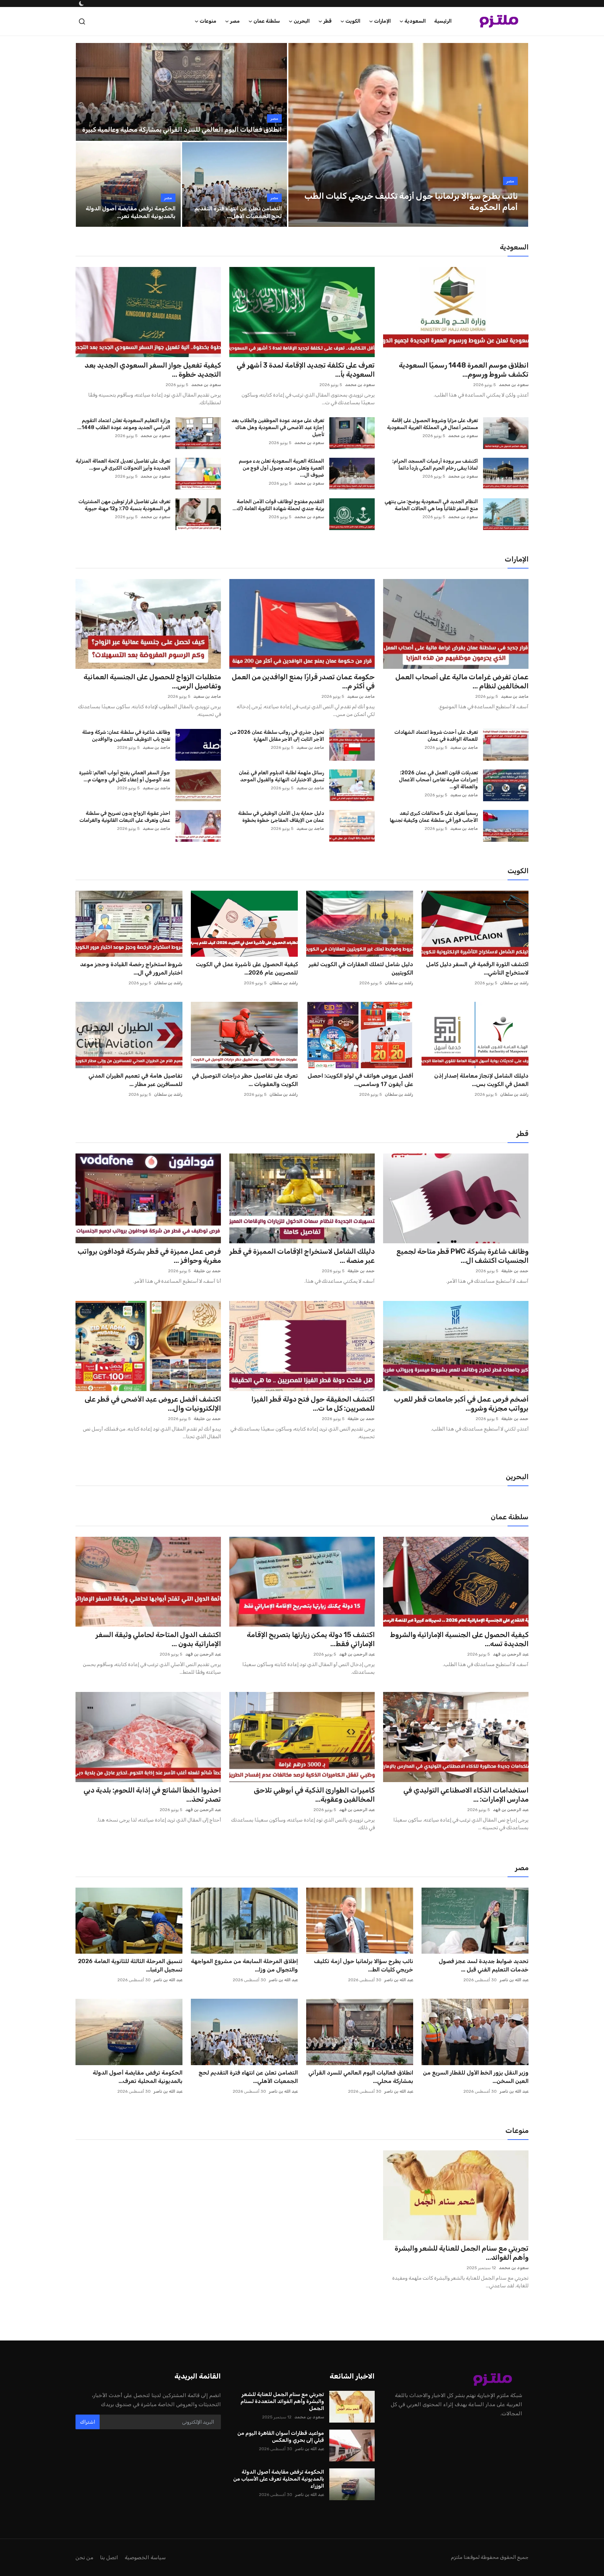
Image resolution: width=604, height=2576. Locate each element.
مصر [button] (235, 21)
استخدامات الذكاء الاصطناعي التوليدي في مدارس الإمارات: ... (466, 1795)
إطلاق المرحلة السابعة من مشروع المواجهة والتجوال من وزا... (244, 1965)
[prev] (300, 135)
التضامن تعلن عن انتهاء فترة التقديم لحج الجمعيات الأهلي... (248, 2077)
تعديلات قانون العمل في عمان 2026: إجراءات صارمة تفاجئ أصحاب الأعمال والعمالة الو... (438, 780)
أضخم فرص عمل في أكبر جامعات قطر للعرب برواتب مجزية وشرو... (461, 1404)
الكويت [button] (353, 21)
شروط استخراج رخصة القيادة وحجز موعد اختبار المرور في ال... (131, 968)
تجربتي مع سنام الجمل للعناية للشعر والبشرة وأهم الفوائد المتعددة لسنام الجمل (282, 2401)
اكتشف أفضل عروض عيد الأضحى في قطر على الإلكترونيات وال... (153, 1404)
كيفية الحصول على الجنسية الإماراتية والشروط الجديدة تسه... (459, 1639)
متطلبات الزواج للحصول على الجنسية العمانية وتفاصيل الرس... (152, 681)
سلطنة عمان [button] (267, 21)
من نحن (84, 2557)
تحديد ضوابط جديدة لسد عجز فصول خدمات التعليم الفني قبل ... (484, 1965)
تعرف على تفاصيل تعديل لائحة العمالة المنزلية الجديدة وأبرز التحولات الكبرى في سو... (123, 465)
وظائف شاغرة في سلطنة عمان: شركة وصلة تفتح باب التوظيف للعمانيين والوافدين (126, 736)
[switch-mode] (81, 3)
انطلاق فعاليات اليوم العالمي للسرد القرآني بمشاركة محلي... (361, 2077)
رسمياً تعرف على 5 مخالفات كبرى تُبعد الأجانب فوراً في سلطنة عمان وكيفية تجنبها (434, 817)
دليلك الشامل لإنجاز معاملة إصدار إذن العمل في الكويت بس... (481, 1080)
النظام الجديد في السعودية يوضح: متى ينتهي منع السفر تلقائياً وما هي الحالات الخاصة (431, 505)
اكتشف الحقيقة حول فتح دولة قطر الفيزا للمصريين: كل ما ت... (313, 1404)
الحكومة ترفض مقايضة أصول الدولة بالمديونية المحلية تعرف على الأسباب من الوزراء (279, 2479)
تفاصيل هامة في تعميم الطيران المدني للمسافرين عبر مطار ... (135, 1080)
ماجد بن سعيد (515, 696)
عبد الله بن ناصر (514, 1980)
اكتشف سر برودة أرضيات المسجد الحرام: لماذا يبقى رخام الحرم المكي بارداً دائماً (435, 465)
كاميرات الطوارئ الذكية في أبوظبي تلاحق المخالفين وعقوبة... (314, 1795)
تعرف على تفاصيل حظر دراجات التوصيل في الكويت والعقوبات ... (245, 1080)
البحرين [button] (302, 21)
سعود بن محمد (514, 385)
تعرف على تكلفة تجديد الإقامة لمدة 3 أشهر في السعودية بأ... (306, 370)
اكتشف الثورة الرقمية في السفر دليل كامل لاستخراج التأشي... (477, 968)
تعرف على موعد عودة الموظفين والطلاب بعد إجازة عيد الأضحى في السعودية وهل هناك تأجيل (278, 428)
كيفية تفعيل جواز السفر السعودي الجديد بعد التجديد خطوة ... (153, 370)
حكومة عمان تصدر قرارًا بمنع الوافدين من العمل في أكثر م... (303, 681)
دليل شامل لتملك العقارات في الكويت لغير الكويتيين (361, 968)
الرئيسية (443, 21)
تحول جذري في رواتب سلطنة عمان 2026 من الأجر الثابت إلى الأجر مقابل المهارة (277, 736)
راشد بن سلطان (514, 983)
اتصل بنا (109, 2557)
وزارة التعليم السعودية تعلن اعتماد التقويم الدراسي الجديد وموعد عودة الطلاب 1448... (124, 424)
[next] (517, 135)
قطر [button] (328, 21)
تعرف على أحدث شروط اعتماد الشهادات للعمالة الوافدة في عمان (436, 736)
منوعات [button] (208, 21)
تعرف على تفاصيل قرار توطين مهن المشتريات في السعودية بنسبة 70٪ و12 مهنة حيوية (124, 505)
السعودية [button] (415, 21)
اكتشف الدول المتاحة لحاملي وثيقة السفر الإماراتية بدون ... (158, 1639)
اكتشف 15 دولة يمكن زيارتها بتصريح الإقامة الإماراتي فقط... (311, 1639)
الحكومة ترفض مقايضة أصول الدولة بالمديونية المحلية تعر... (131, 212)
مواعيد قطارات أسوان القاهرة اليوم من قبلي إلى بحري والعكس (281, 2437)
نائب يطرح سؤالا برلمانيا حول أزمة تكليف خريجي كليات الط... (364, 1965)
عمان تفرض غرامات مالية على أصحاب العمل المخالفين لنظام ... (462, 681)
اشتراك (88, 2422)
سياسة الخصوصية (145, 2557)
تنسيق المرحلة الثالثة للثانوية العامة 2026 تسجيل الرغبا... (130, 1965)
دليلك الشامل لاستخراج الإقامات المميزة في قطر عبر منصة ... (302, 1256)
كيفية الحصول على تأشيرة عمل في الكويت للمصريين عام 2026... (247, 968)
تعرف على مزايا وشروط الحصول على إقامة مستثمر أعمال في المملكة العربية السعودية (432, 424)
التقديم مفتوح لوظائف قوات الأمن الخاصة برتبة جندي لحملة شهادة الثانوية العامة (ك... (278, 505)
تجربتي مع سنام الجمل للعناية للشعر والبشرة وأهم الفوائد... (462, 2253)
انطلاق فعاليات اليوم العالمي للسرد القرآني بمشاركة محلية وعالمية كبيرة (182, 130)
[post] (408, 135)
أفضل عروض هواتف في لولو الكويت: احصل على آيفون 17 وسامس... (360, 1080)
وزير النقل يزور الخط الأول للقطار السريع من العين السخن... (476, 2077)
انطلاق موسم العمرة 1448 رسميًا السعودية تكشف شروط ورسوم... (464, 370)
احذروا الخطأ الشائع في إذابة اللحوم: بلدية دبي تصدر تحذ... (152, 1795)
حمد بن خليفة (515, 1271)
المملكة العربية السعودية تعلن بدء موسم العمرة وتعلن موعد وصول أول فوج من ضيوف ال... (281, 468)
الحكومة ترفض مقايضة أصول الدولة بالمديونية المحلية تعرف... (138, 2077)
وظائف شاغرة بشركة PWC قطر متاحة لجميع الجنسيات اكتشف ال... (462, 1256)
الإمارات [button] (382, 21)
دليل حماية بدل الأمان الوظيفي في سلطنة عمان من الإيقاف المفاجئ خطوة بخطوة (281, 817)
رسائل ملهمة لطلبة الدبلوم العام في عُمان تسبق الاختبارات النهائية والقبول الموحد (281, 776)
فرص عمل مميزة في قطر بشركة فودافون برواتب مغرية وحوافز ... (149, 1256)
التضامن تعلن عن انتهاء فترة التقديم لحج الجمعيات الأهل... (238, 212)
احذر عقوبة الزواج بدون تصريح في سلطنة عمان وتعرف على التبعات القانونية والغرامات (125, 817)
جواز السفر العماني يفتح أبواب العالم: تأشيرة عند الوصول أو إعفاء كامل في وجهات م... (125, 776)
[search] (82, 21)
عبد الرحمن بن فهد (511, 1654)
